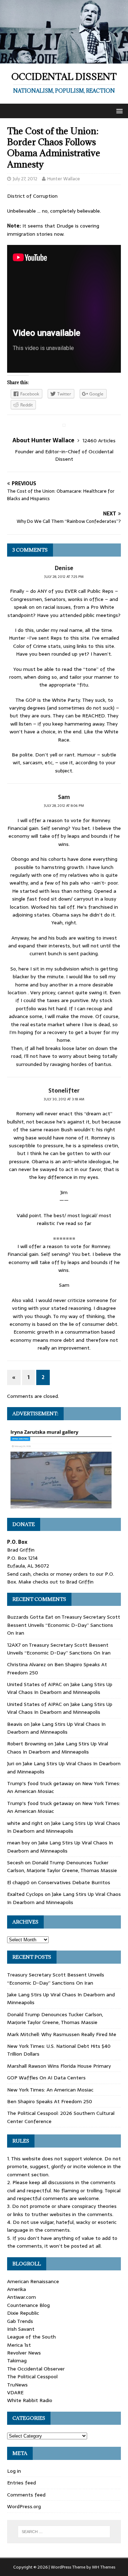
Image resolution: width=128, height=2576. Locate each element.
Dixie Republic (23, 2313)
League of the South (31, 2337)
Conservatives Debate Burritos (74, 1882)
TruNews (17, 2385)
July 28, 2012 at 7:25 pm (64, 577)
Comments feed (26, 2495)
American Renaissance (33, 2281)
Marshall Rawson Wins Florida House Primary (59, 2066)
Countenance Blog (28, 2305)
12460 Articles (99, 441)
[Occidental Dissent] (64, 59)
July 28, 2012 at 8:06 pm (64, 806)
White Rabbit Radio (30, 2400)
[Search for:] (64, 2532)
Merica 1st (19, 2345)
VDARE (15, 2392)
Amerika (17, 2289)
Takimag (17, 2361)
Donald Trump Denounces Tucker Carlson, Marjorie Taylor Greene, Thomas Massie (62, 1866)
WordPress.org (24, 2506)
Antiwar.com (22, 2297)
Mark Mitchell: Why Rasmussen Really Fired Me (62, 2034)
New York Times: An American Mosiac (50, 2090)
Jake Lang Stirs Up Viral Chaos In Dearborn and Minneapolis (60, 1688)
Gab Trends (20, 2321)
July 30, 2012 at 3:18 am (64, 1099)
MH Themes (104, 2567)
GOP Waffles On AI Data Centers (46, 2078)
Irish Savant (21, 2329)
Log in (14, 2471)
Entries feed (22, 2483)
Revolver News (24, 2353)
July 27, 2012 (25, 179)
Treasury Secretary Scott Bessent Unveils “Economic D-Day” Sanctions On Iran (64, 1625)
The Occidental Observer (36, 2369)
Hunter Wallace (64, 179)
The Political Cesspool (32, 2377)
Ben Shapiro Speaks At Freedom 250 (50, 2101)
